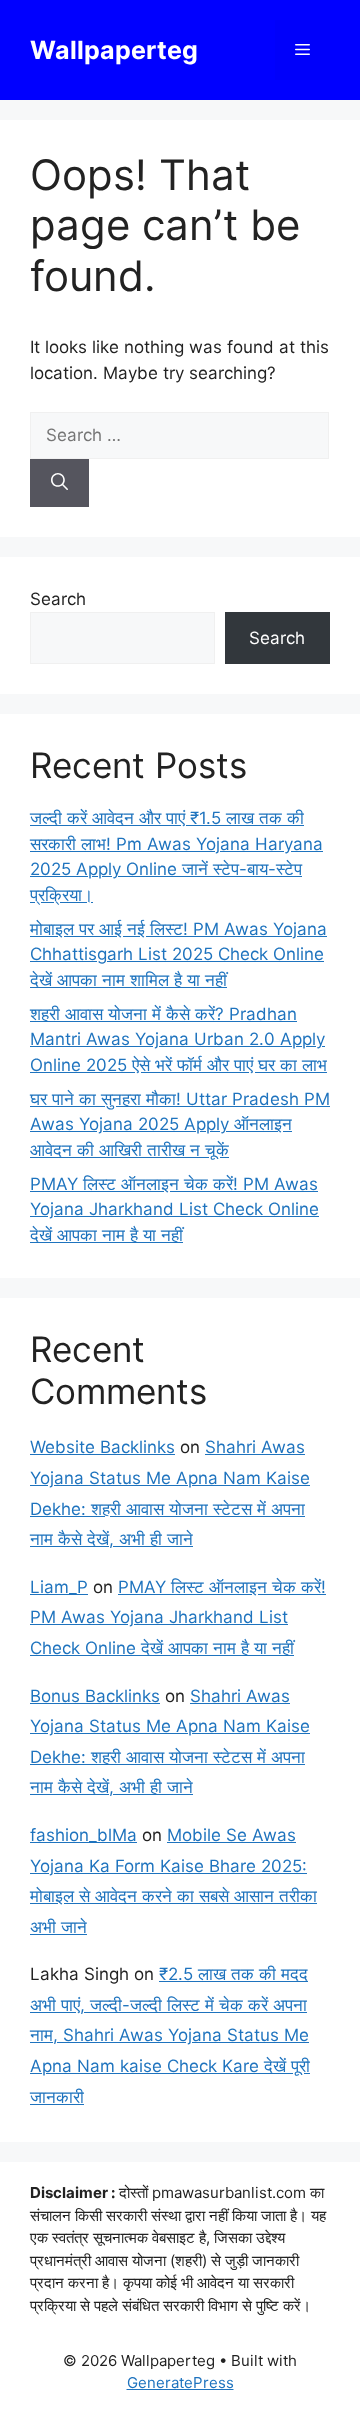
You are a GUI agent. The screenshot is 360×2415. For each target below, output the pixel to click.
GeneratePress (180, 2382)
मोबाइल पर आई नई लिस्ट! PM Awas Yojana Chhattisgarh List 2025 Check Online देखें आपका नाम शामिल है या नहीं (178, 954)
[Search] (59, 483)
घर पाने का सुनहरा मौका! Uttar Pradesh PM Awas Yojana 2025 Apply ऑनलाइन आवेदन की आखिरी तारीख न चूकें (180, 1124)
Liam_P (59, 1587)
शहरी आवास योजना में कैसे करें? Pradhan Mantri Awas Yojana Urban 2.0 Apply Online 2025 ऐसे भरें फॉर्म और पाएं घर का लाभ (178, 1039)
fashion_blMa (83, 1835)
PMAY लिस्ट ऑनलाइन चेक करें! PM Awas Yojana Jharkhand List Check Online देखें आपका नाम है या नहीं (174, 1209)
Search (58, 599)
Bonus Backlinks (95, 1696)
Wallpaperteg (114, 50)
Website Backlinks (102, 1447)
